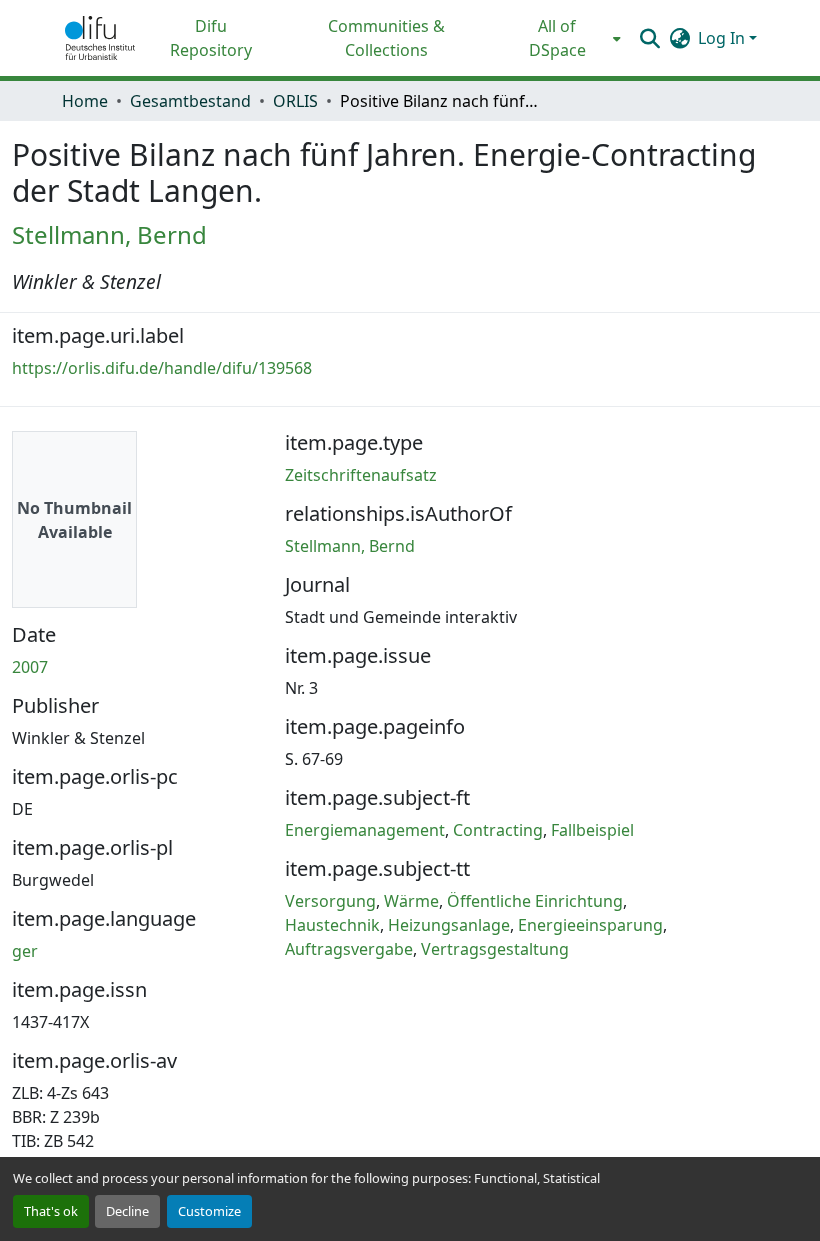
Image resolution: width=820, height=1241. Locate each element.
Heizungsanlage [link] (449, 925)
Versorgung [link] (330, 901)
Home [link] (85, 101)
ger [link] (25, 951)
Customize (209, 1211)
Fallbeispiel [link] (592, 830)
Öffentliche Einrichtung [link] (535, 901)
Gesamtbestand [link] (190, 101)
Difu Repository (211, 38)
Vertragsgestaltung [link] (495, 949)
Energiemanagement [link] (365, 830)
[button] (100, 38)
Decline (127, 1211)
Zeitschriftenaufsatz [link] (361, 475)
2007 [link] (30, 667)
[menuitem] (563, 38)
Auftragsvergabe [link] (349, 949)
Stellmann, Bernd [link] (109, 234)
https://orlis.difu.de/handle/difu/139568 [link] (162, 368)
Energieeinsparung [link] (590, 925)
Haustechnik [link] (332, 925)
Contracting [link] (498, 830)
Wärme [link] (411, 901)
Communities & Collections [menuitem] (386, 38)
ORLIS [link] (295, 101)
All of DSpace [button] (557, 38)
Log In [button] (723, 38)
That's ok (51, 1211)
